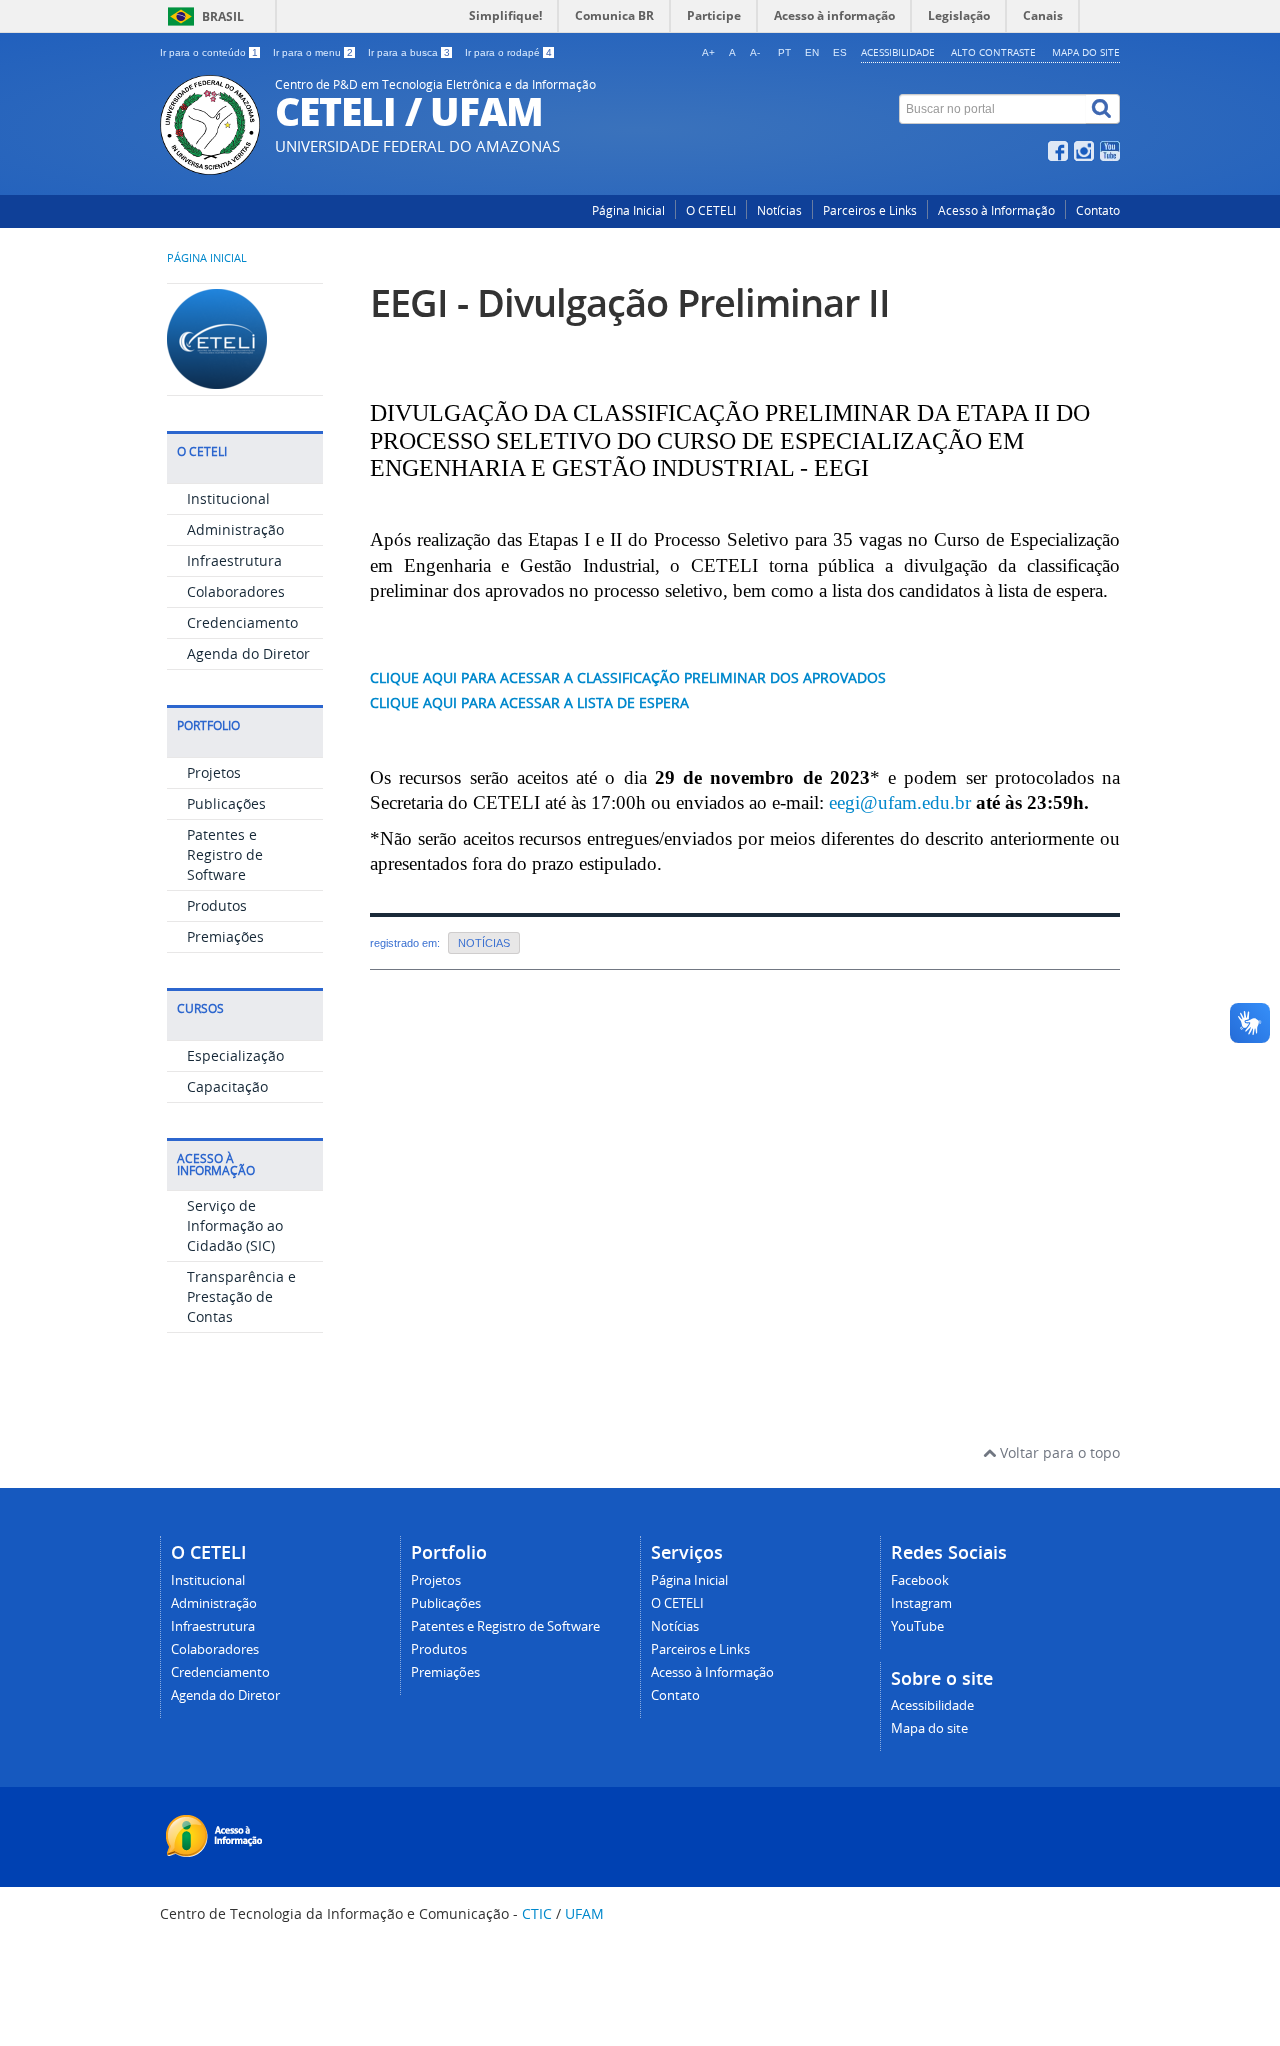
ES (840, 52)
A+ (708, 52)
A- (755, 52)
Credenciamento (242, 622)
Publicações (226, 803)
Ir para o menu (313, 52)
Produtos (217, 905)
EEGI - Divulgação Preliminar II (630, 302)
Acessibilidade (898, 52)
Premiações (225, 936)
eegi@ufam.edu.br (900, 802)
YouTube (917, 1626)
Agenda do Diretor (248, 653)
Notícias (779, 210)
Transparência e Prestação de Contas (241, 1296)
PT (784, 52)
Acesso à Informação (996, 210)
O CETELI (711, 210)
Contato (1098, 210)
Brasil (223, 16)
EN (812, 52)
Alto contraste (993, 52)
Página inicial (207, 258)
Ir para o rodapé (508, 52)
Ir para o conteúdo (209, 52)
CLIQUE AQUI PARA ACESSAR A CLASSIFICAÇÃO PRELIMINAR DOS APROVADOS (628, 677)
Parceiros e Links (870, 210)
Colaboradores (236, 591)
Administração (235, 529)
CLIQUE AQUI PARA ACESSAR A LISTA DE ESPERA (529, 702)
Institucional (228, 498)
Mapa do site (1086, 52)
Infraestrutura (234, 560)
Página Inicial (628, 210)
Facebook (920, 1580)
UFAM (584, 1913)
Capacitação (227, 1086)
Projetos (214, 772)
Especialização (235, 1055)
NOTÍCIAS (484, 943)
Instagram (921, 1603)
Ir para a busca (409, 52)
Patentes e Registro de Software (225, 854)
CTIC (537, 1913)
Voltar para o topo (1058, 1452)
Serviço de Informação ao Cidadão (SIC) (235, 1225)
